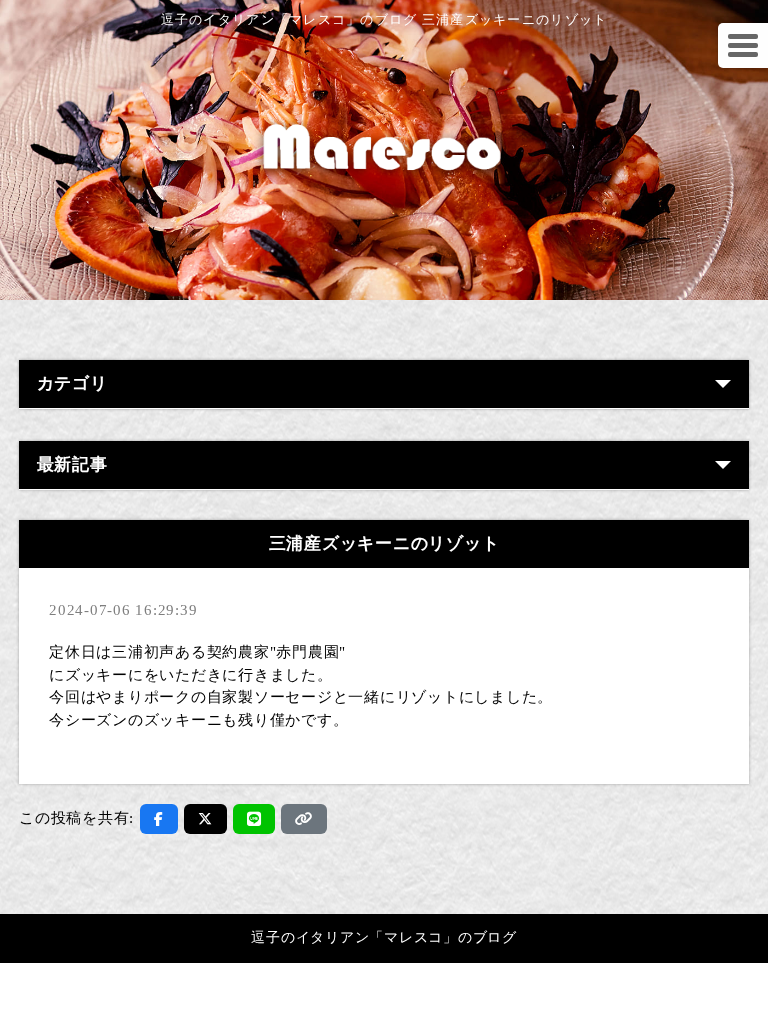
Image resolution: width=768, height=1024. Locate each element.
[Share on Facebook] (159, 819)
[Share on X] (205, 819)
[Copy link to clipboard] (304, 819)
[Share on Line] (254, 819)
